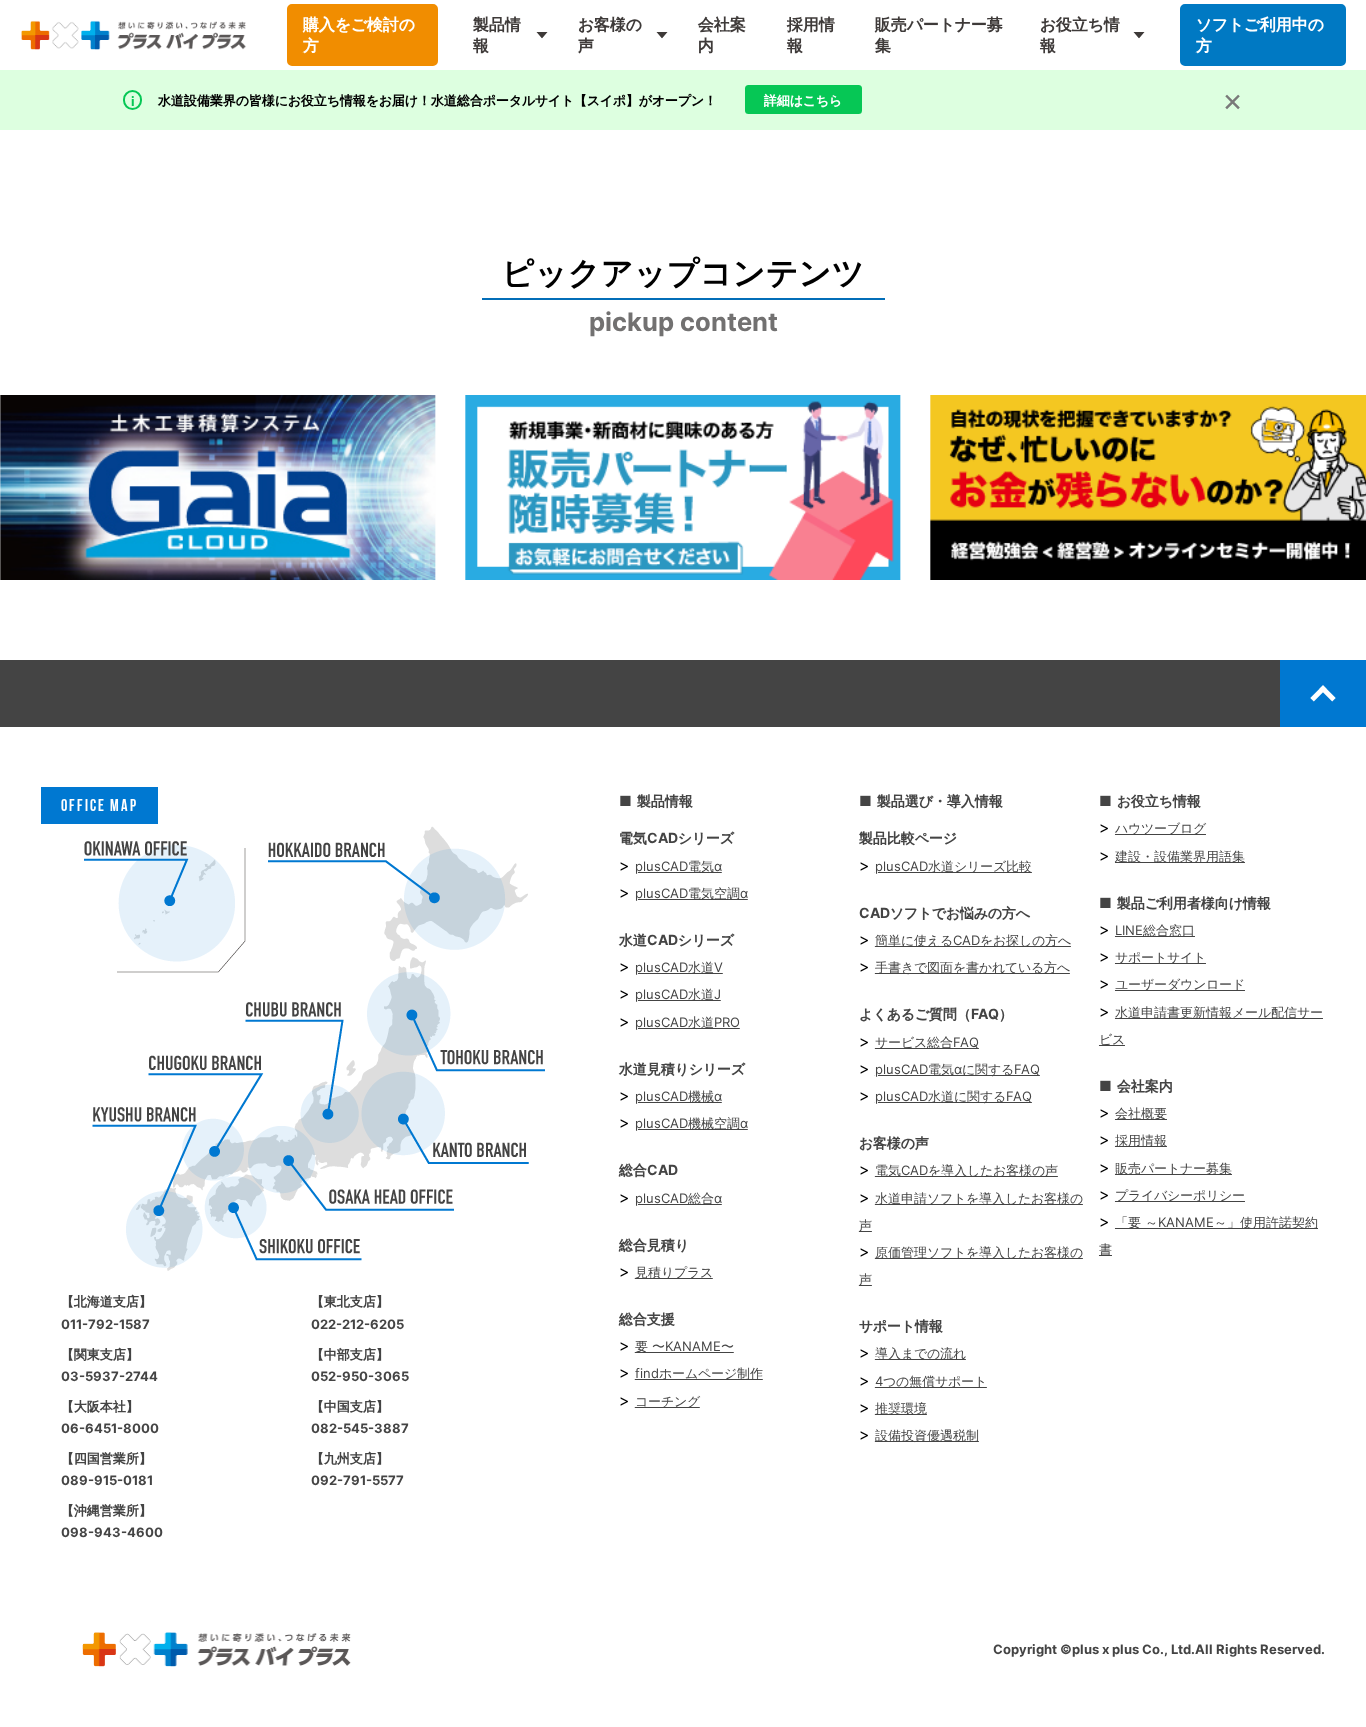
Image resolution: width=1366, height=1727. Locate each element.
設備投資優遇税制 (927, 1435)
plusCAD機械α (678, 1096)
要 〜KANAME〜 (684, 1346)
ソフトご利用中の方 (1260, 34)
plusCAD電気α (678, 866)
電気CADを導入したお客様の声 (966, 1170)
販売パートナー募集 (939, 34)
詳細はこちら (803, 100)
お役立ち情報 (1080, 34)
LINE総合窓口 (1155, 930)
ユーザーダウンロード (1180, 984)
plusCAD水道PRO (687, 1022)
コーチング (667, 1401)
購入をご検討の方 (359, 34)
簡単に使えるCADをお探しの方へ (973, 940)
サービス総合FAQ (927, 1042)
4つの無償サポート (931, 1381)
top (1323, 693)
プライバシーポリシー (1180, 1195)
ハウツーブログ (1160, 828)
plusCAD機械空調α (691, 1123)
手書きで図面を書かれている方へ (972, 967)
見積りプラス (674, 1272)
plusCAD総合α (678, 1198)
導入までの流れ (920, 1353)
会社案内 (722, 34)
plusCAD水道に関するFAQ (953, 1096)
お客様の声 (610, 34)
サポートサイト (1160, 957)
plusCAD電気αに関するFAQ (957, 1069)
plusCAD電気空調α (691, 893)
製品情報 (497, 34)
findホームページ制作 (699, 1373)
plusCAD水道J (678, 994)
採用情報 (811, 34)
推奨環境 (901, 1408)
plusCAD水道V (679, 967)
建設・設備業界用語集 (1180, 856)
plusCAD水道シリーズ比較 (953, 866)
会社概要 (1141, 1113)
